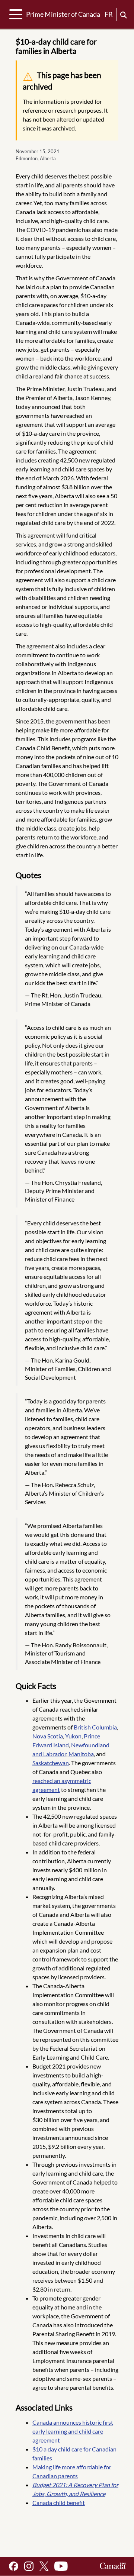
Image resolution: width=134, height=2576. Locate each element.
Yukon (73, 1736)
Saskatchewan (51, 1763)
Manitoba (81, 1754)
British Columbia (95, 1727)
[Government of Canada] (113, 2566)
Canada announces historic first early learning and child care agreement (73, 2431)
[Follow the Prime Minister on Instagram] (29, 2566)
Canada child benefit (59, 2503)
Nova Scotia (48, 1736)
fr (109, 14)
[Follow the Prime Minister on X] (44, 2566)
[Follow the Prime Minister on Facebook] (14, 2566)
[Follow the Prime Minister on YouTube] (61, 2566)
